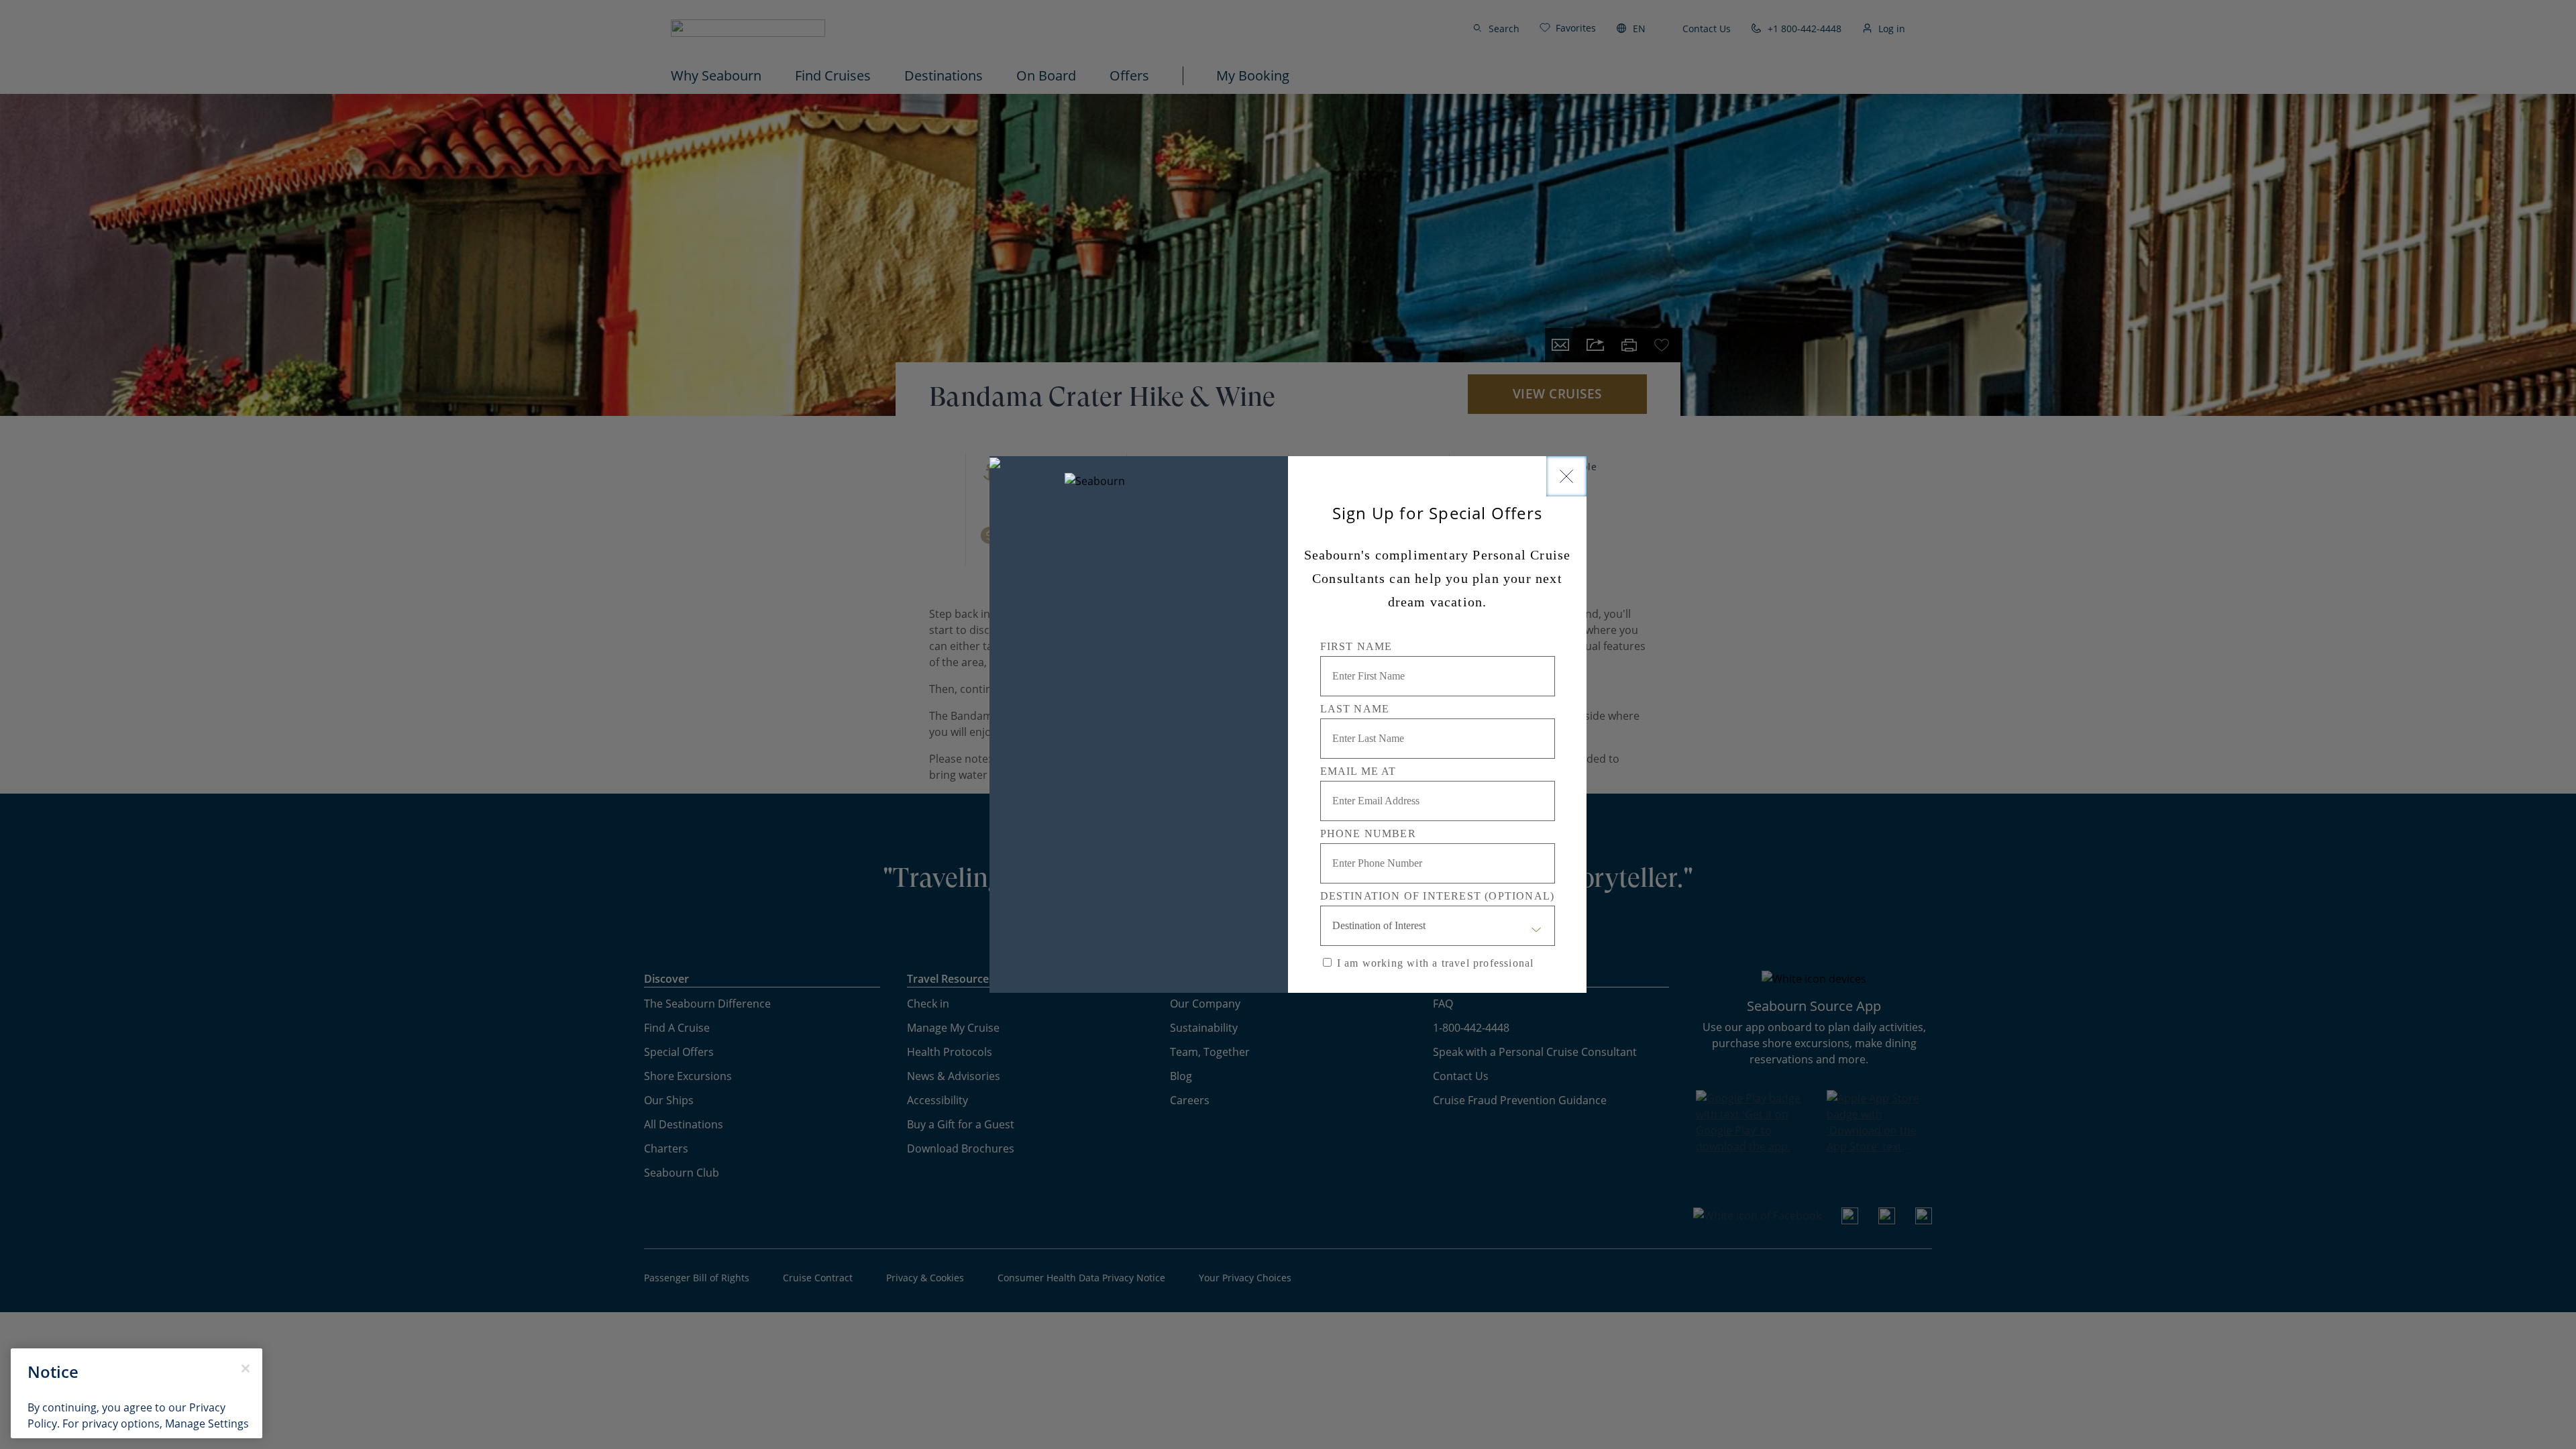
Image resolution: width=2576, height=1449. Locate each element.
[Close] (1566, 476)
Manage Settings (207, 1424)
